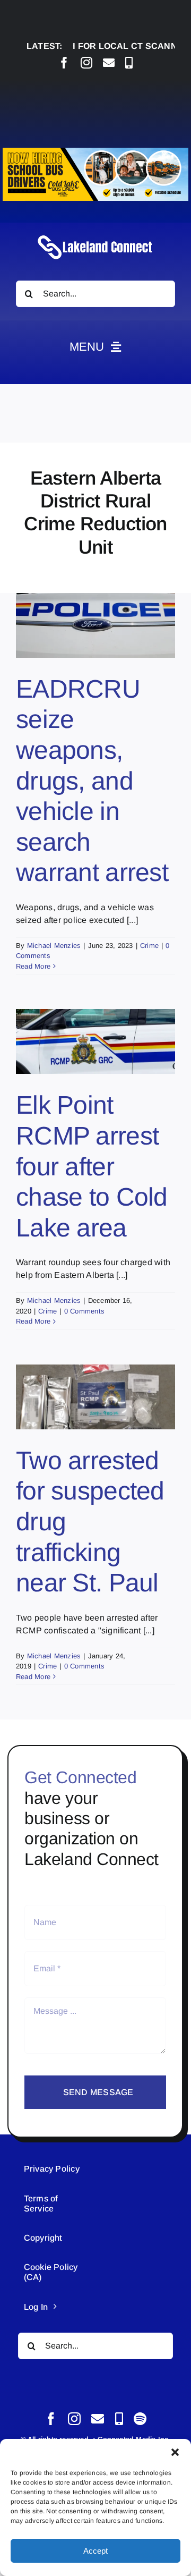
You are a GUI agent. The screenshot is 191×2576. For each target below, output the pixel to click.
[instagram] (86, 63)
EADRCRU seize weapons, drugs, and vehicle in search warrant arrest (92, 781)
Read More (33, 966)
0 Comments (84, 1311)
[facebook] (64, 63)
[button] (175, 2452)
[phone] (129, 63)
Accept (95, 2551)
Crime (149, 946)
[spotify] (140, 2419)
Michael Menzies (54, 946)
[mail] (109, 63)
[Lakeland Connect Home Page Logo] (95, 235)
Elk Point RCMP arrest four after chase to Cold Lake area (92, 1166)
